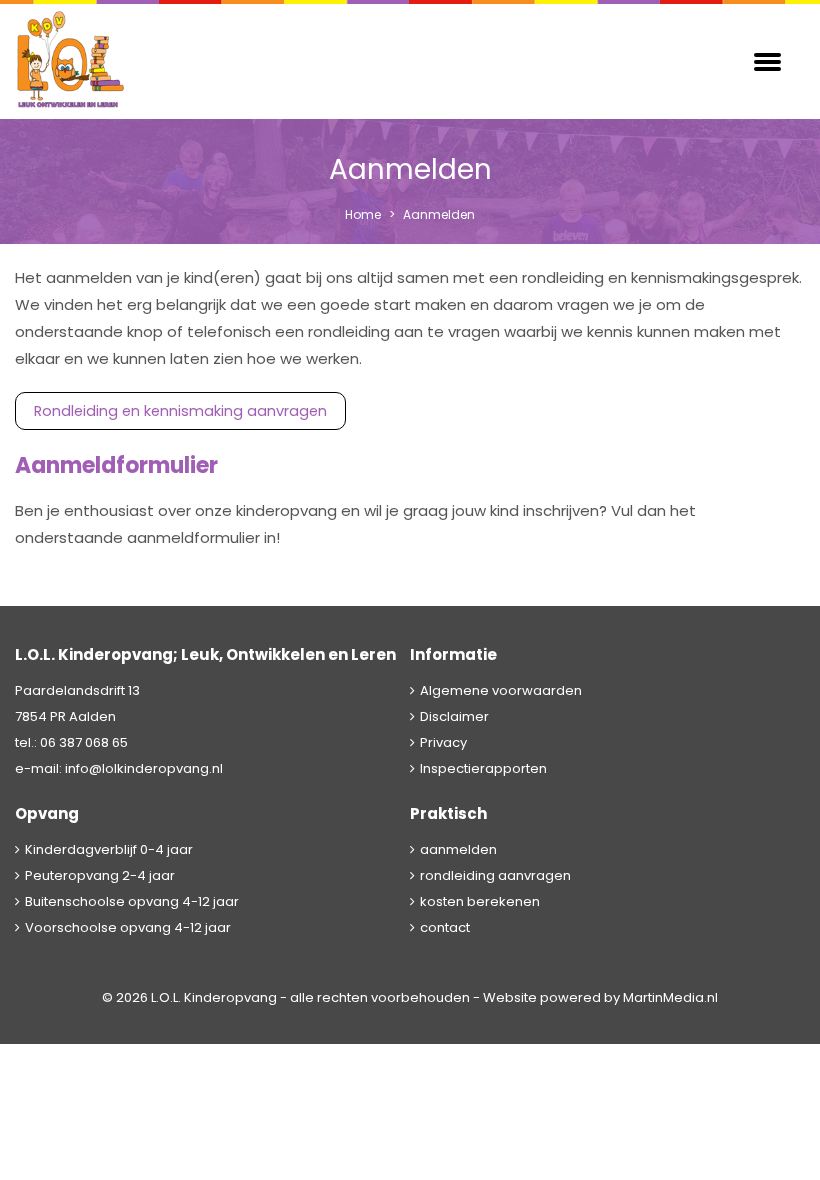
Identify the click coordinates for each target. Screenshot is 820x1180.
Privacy (443, 742)
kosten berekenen (480, 901)
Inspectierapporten (483, 768)
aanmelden (458, 849)
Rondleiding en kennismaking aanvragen (180, 411)
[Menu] (767, 60)
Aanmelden (439, 214)
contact (445, 927)
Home (363, 214)
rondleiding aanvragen (495, 875)
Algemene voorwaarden (501, 690)
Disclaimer (454, 716)
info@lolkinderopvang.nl (144, 768)
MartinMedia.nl (670, 997)
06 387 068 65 (84, 742)
